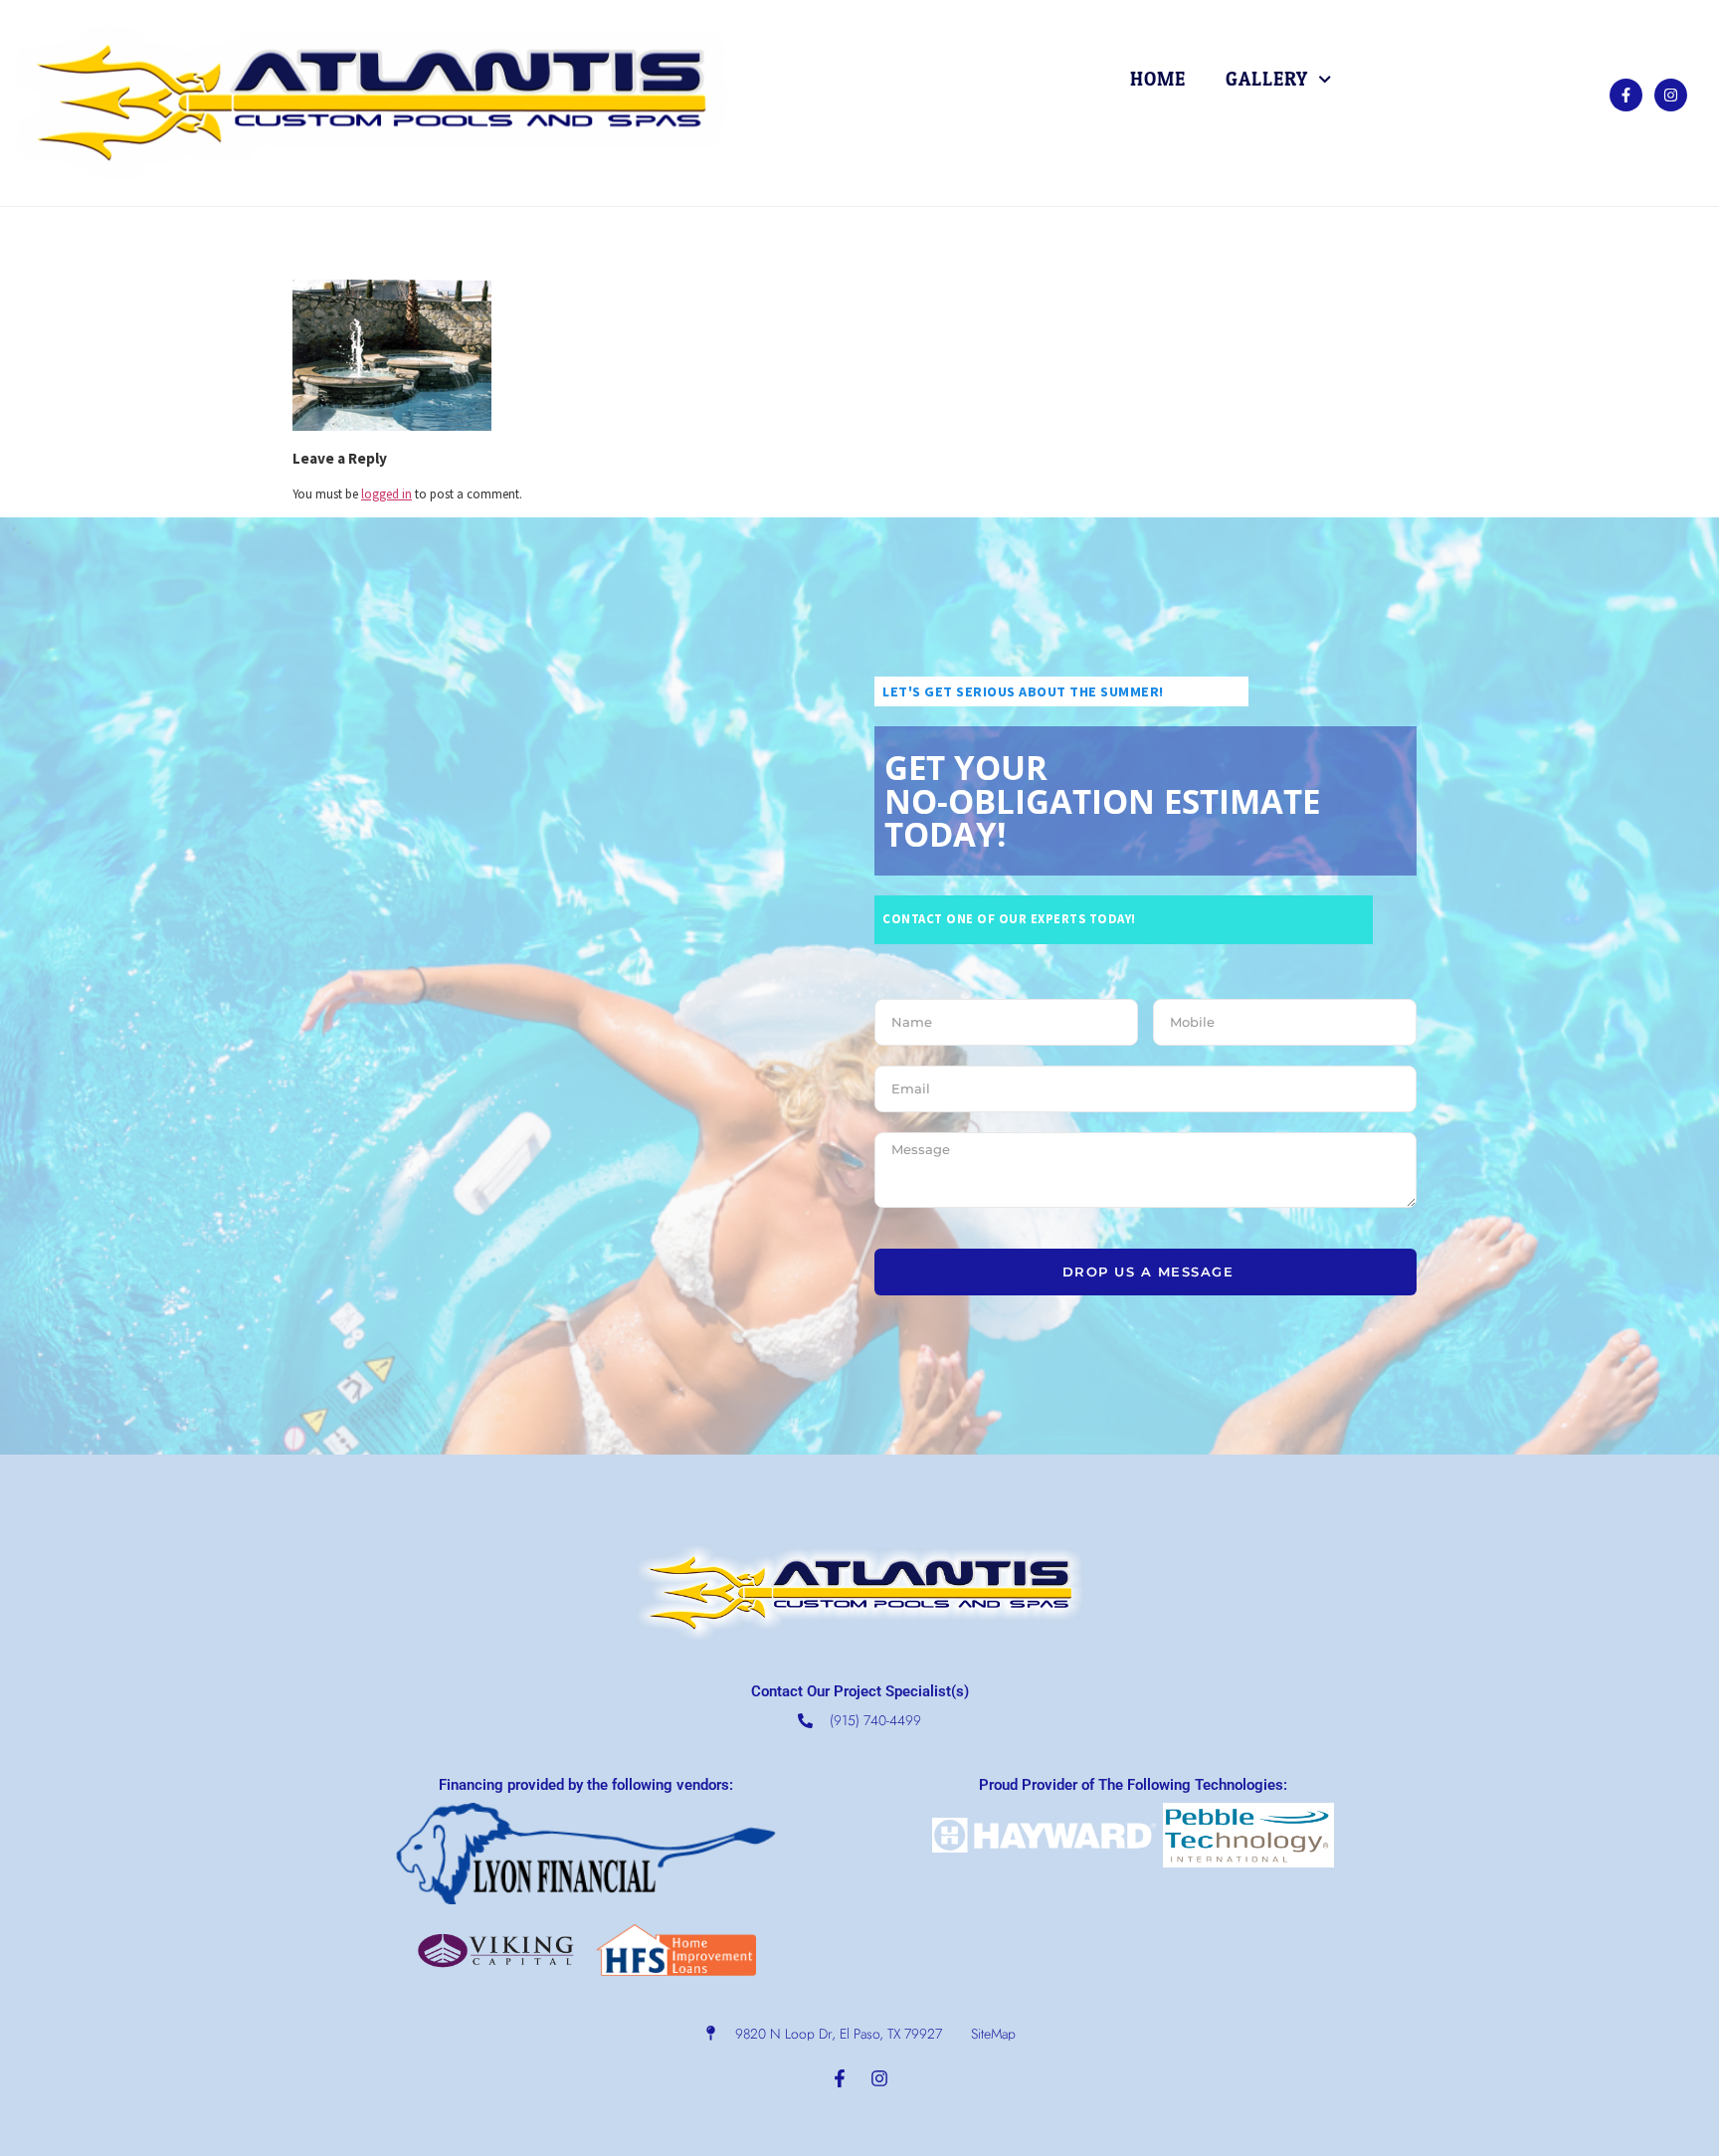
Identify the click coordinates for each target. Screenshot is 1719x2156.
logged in (386, 493)
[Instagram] (1671, 95)
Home (1158, 80)
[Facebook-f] (1626, 95)
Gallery (1267, 80)
